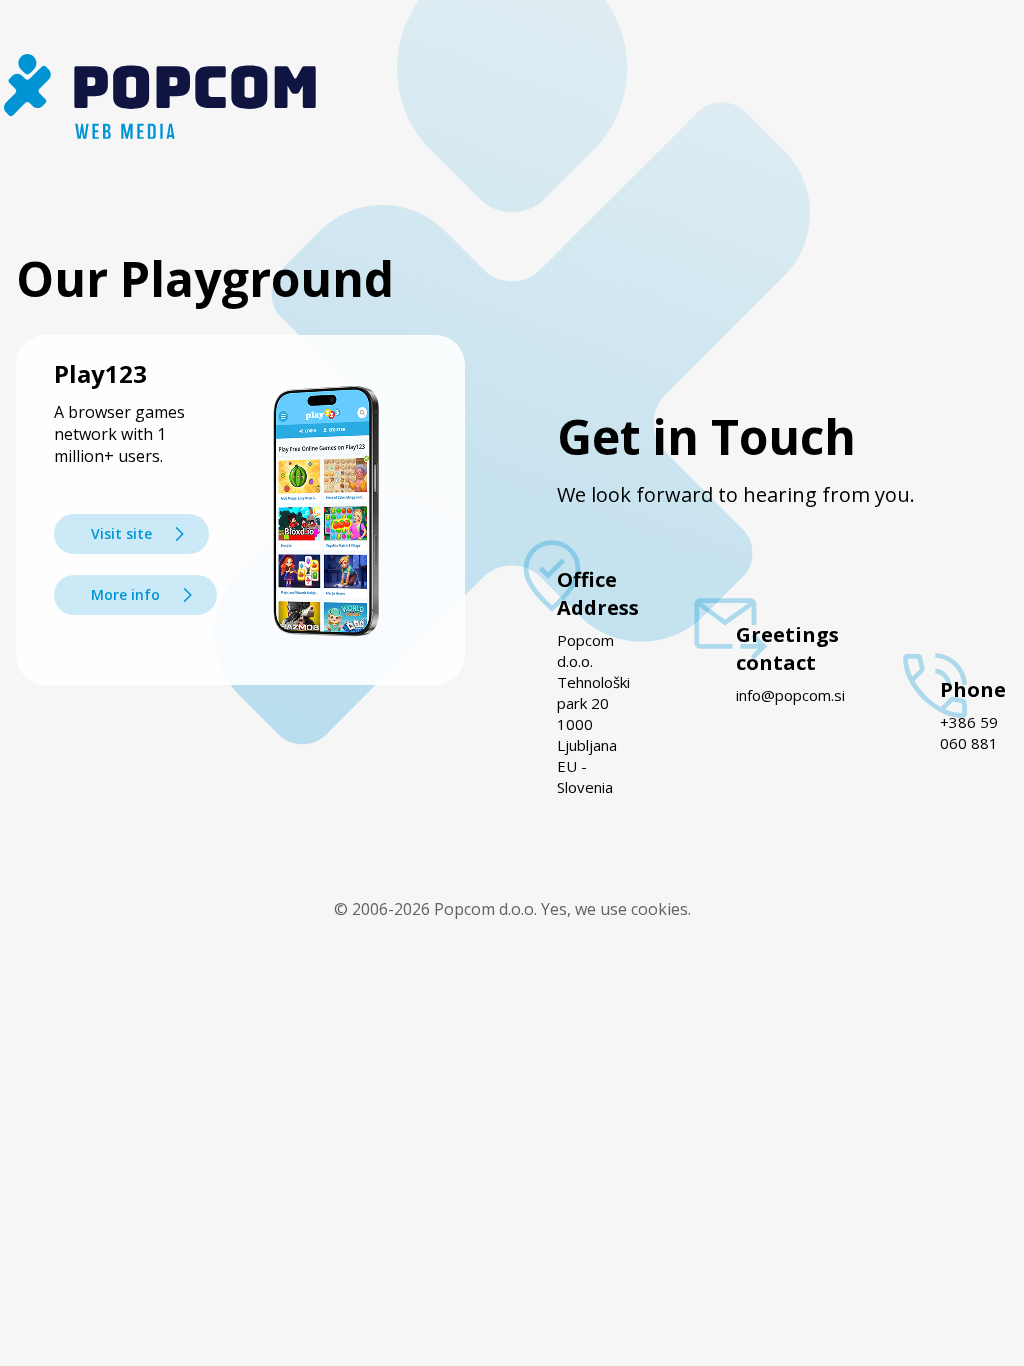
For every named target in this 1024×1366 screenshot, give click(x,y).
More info (125, 594)
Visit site (121, 533)
